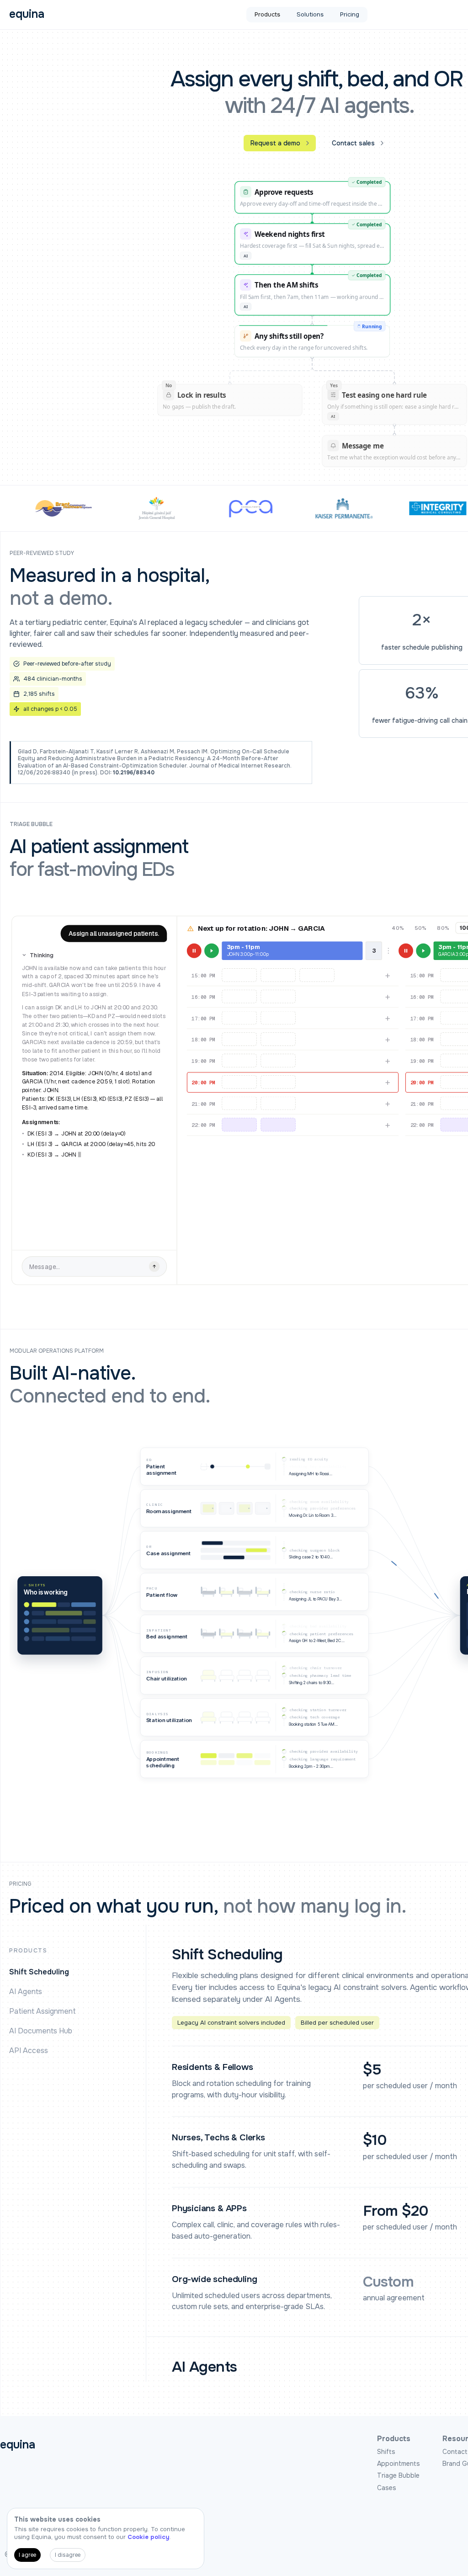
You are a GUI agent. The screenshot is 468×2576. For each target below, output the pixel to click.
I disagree (68, 2555)
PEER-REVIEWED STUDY (42, 553)
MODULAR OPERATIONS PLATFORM (57, 1351)
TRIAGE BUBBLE (31, 824)
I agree (27, 2555)
